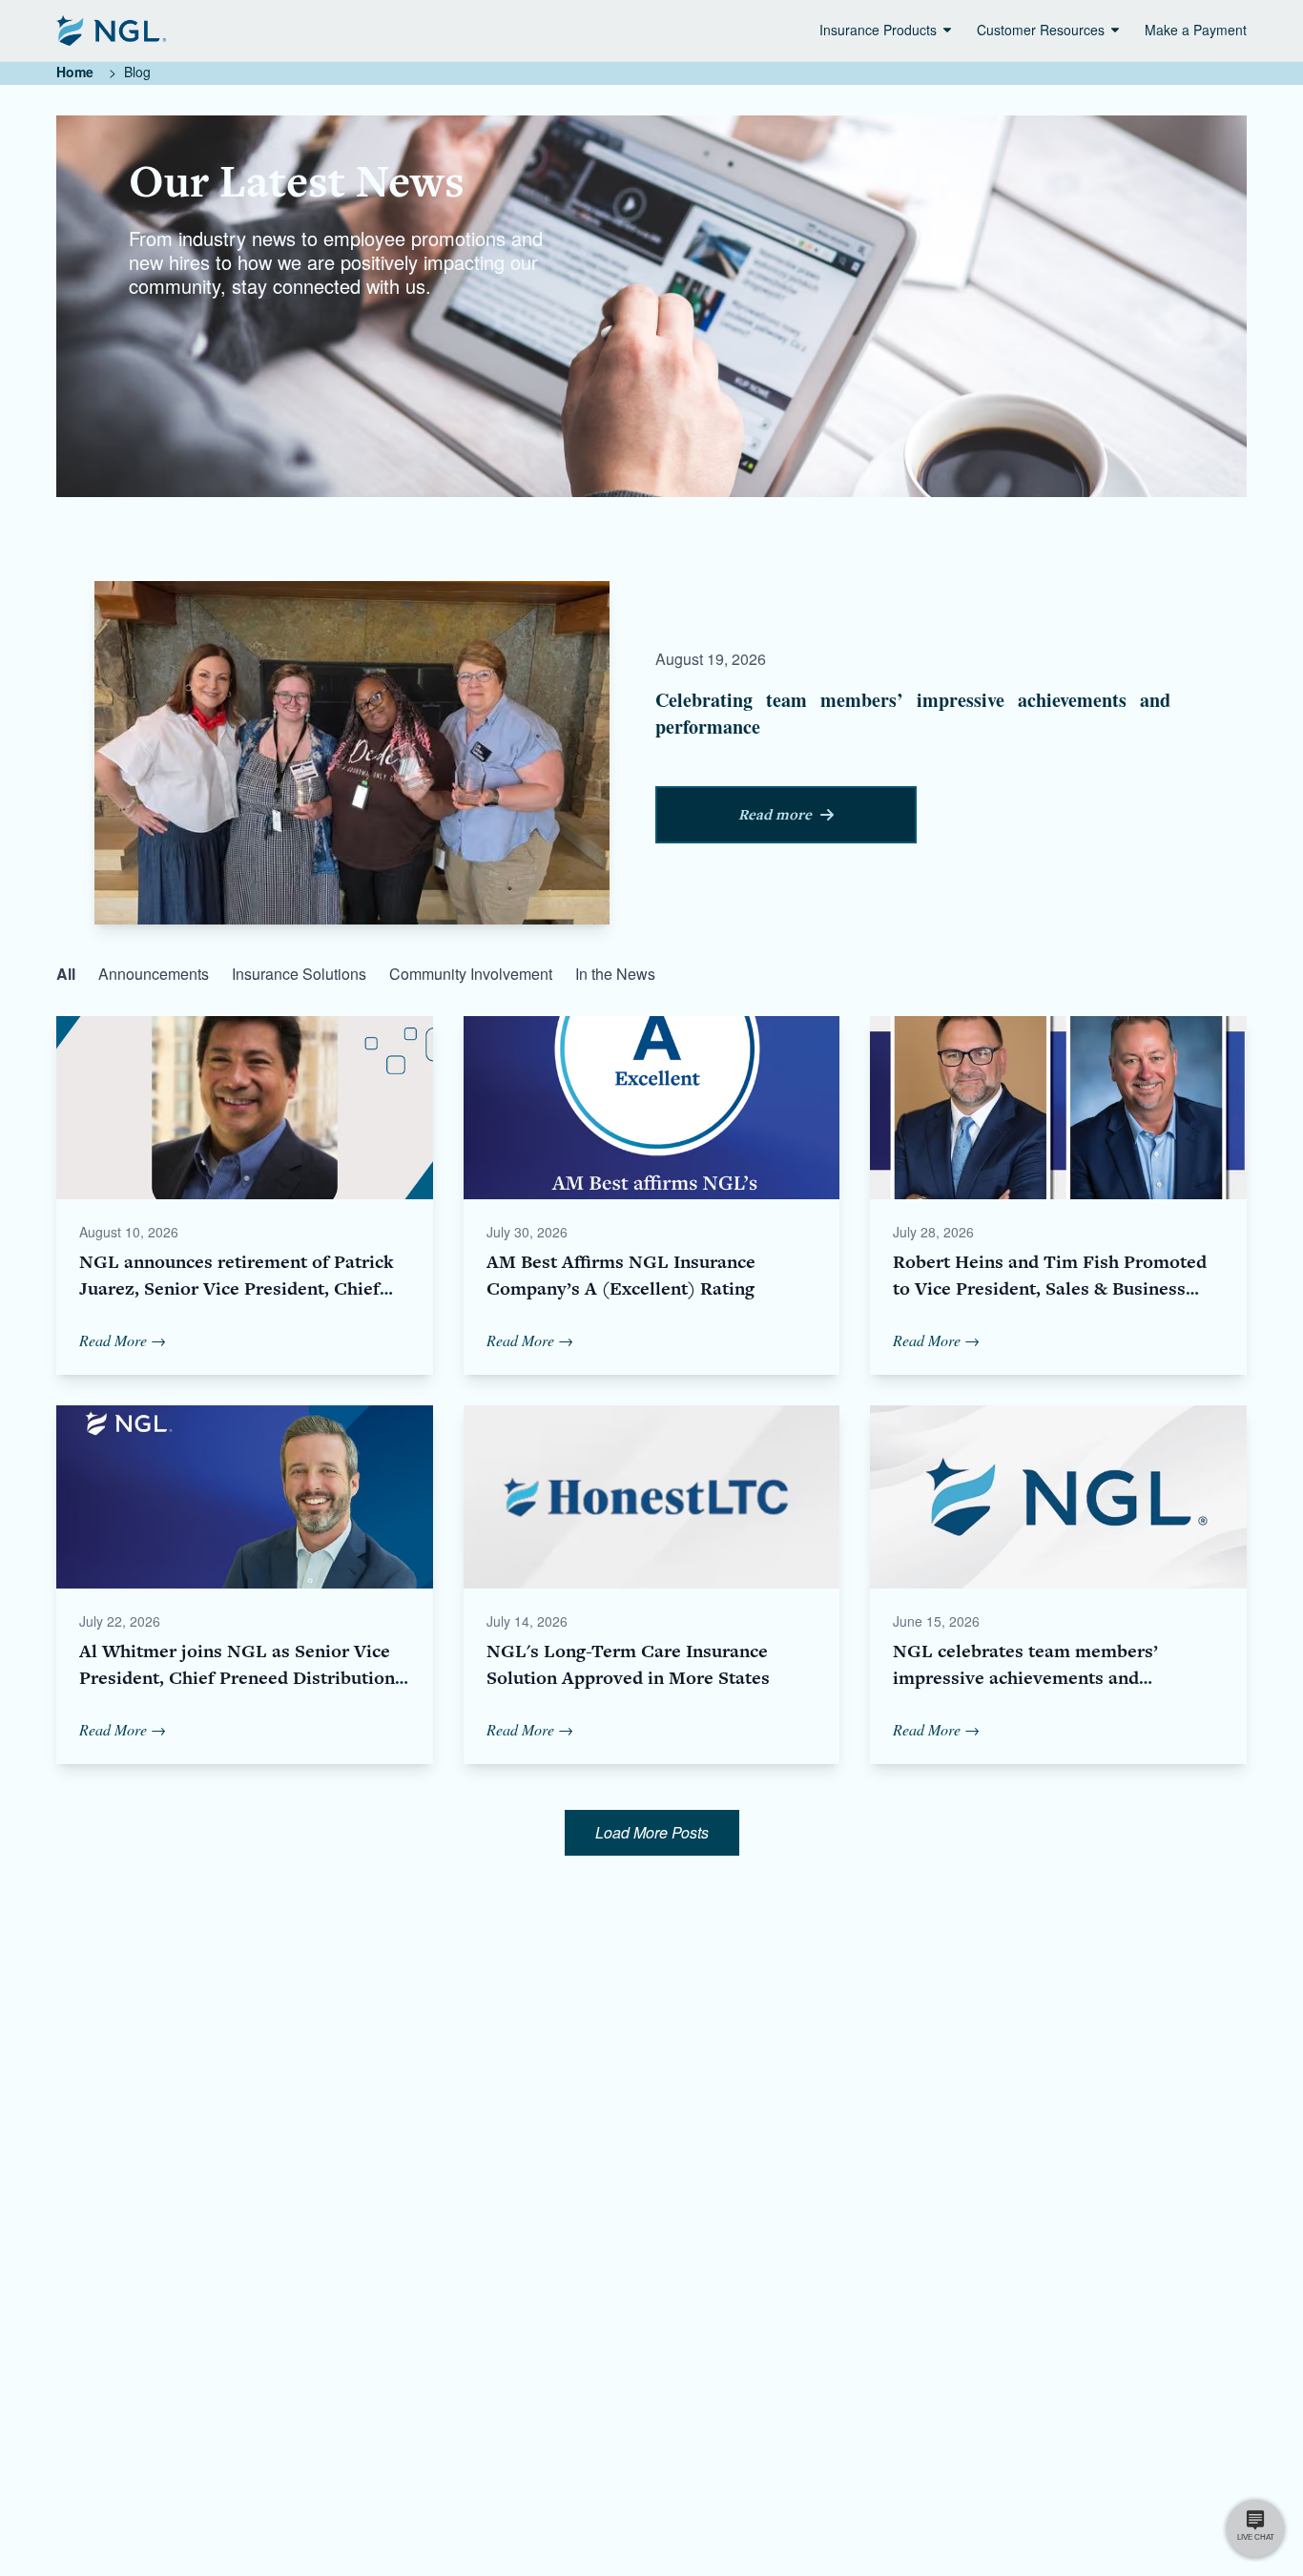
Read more (775, 815)
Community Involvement (471, 974)
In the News (615, 974)
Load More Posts (652, 1832)
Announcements (154, 974)
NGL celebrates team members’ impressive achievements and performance (1025, 1678)
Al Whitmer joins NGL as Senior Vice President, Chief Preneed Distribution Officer (237, 1678)
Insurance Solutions (299, 974)
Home (75, 72)
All (66, 974)
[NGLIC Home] (111, 31)
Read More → (123, 1340)
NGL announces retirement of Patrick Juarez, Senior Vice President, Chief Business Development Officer (237, 1288)
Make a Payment (1196, 30)
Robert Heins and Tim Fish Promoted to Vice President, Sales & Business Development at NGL (1050, 1288)
